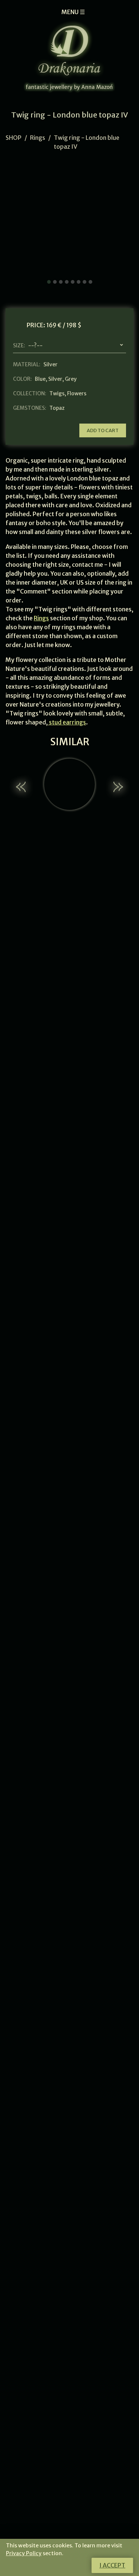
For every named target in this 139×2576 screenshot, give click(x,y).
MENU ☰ (73, 12)
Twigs (57, 393)
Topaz (57, 408)
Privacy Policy (24, 2553)
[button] (22, 787)
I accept (112, 2565)
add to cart (103, 430)
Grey (71, 379)
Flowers (77, 393)
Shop (14, 138)
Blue (40, 379)
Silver (55, 379)
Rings (38, 138)
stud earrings (67, 722)
